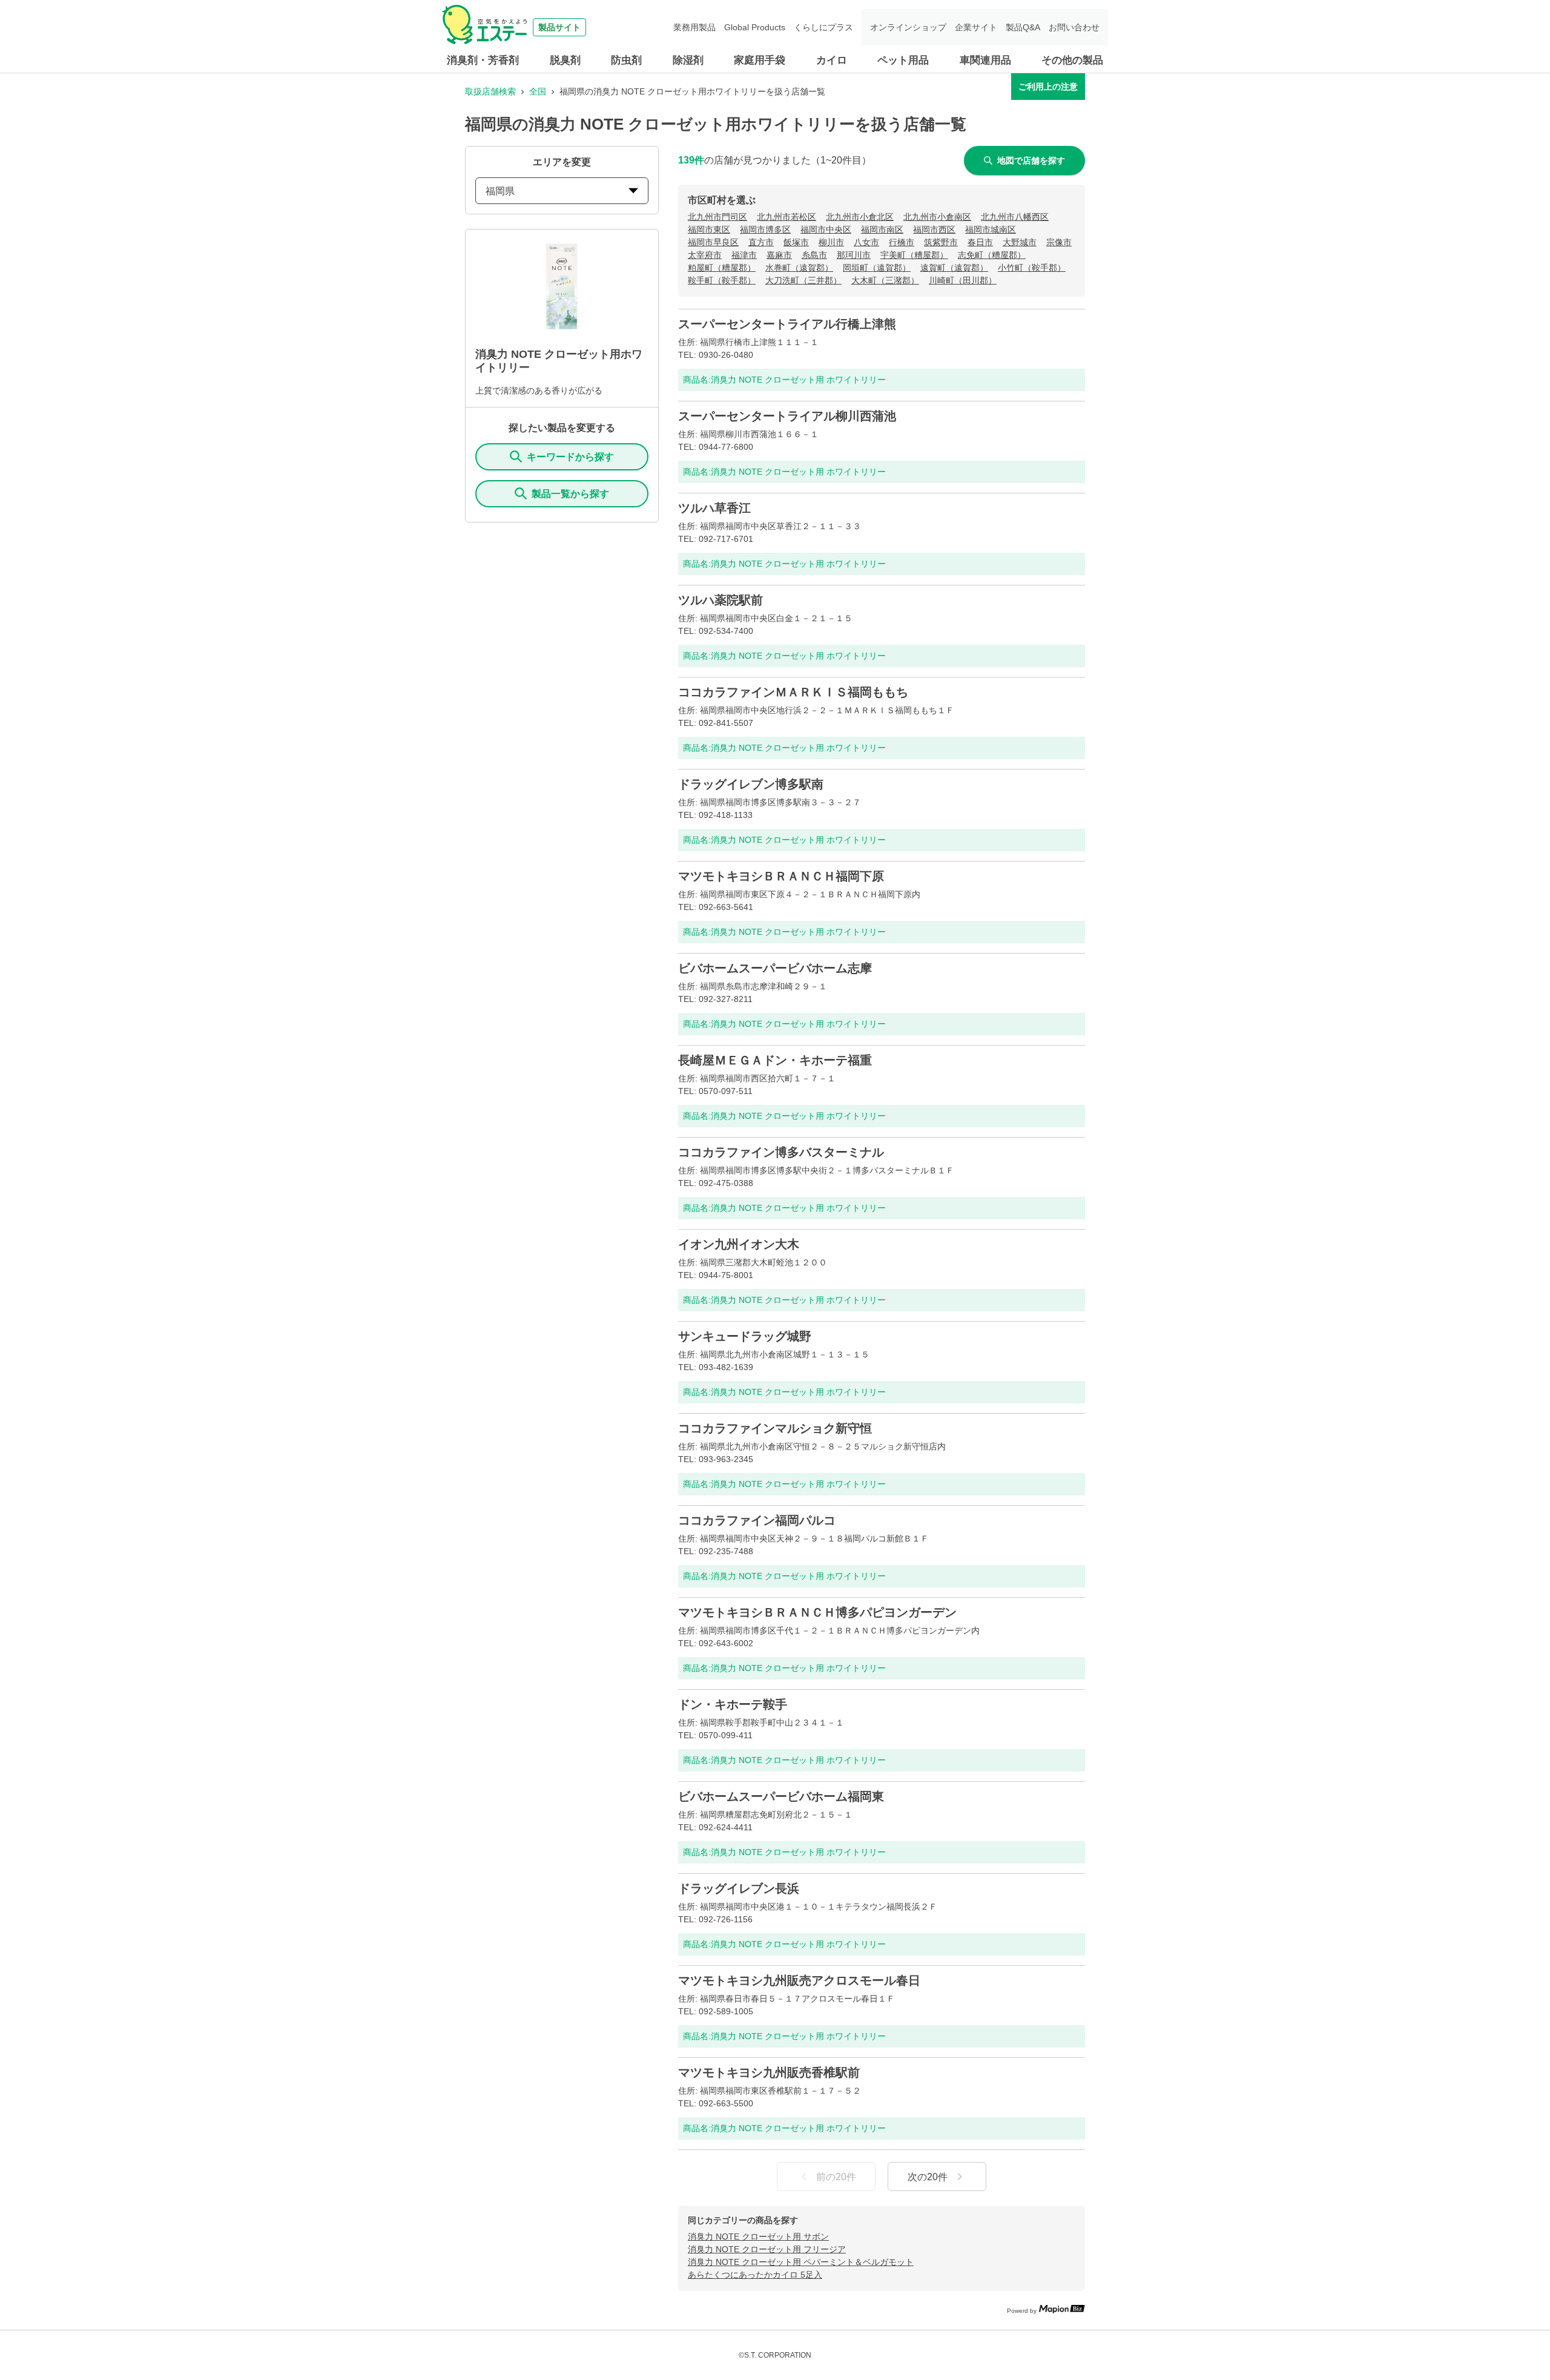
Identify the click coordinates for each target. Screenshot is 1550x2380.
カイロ (832, 60)
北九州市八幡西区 (1015, 217)
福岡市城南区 (991, 229)
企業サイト (976, 27)
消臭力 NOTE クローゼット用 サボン (758, 2237)
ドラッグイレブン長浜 (739, 1888)
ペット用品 (903, 60)
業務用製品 (694, 27)
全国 (538, 91)
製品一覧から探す (570, 494)
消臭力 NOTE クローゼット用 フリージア (767, 2249)
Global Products (755, 27)
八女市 (866, 242)
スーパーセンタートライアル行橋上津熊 (787, 324)
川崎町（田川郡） (963, 280)
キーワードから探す (570, 457)
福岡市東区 (709, 229)
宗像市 (1059, 242)
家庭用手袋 (760, 60)
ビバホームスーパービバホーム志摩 (775, 968)
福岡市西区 (934, 229)
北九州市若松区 (787, 217)
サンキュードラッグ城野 (745, 1336)
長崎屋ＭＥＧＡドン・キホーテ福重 (775, 1060)
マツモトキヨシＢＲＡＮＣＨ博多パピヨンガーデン (817, 1612)
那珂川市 (854, 255)
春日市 (980, 242)
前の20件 (836, 2177)
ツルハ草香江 (714, 508)
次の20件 (928, 2177)
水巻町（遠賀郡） (799, 268)
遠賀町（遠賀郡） (954, 268)
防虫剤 (626, 60)
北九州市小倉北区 (860, 217)
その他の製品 (1072, 60)
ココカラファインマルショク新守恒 (775, 1428)
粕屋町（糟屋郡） (722, 268)
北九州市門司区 (717, 217)
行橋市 (902, 242)
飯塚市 (796, 242)
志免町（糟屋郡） (992, 255)
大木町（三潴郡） (885, 280)
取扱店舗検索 (490, 91)
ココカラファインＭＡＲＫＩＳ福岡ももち (793, 692)
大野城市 (1020, 242)
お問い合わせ (1074, 27)
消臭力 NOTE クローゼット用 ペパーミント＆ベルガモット (801, 2262)
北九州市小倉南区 (937, 217)
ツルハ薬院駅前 (721, 600)
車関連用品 (985, 60)
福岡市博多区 (765, 229)
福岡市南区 (882, 229)
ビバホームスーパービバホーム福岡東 (781, 1796)
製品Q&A (1023, 27)
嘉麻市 (779, 255)
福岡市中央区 (826, 229)
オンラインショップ (908, 27)
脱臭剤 (565, 60)
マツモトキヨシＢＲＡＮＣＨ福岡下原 (781, 876)
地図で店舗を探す (1031, 160)
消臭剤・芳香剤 (483, 60)
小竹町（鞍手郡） (1032, 268)
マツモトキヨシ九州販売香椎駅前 (769, 2072)
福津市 (744, 255)
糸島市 (814, 255)
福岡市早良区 (713, 242)
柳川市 (831, 242)
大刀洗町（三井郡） (803, 280)
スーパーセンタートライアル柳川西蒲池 (787, 416)
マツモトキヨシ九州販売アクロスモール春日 (799, 1980)
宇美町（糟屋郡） (914, 255)
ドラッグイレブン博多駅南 (751, 784)
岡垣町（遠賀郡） (877, 268)
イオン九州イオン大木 (739, 1244)
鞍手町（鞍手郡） (722, 280)
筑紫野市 (941, 242)
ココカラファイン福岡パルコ (757, 1520)
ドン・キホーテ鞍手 (733, 1704)
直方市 (761, 242)
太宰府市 (705, 255)
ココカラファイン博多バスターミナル (781, 1152)
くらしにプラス (823, 27)
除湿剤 (688, 60)
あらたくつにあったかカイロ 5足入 (755, 2275)
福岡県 (500, 191)
